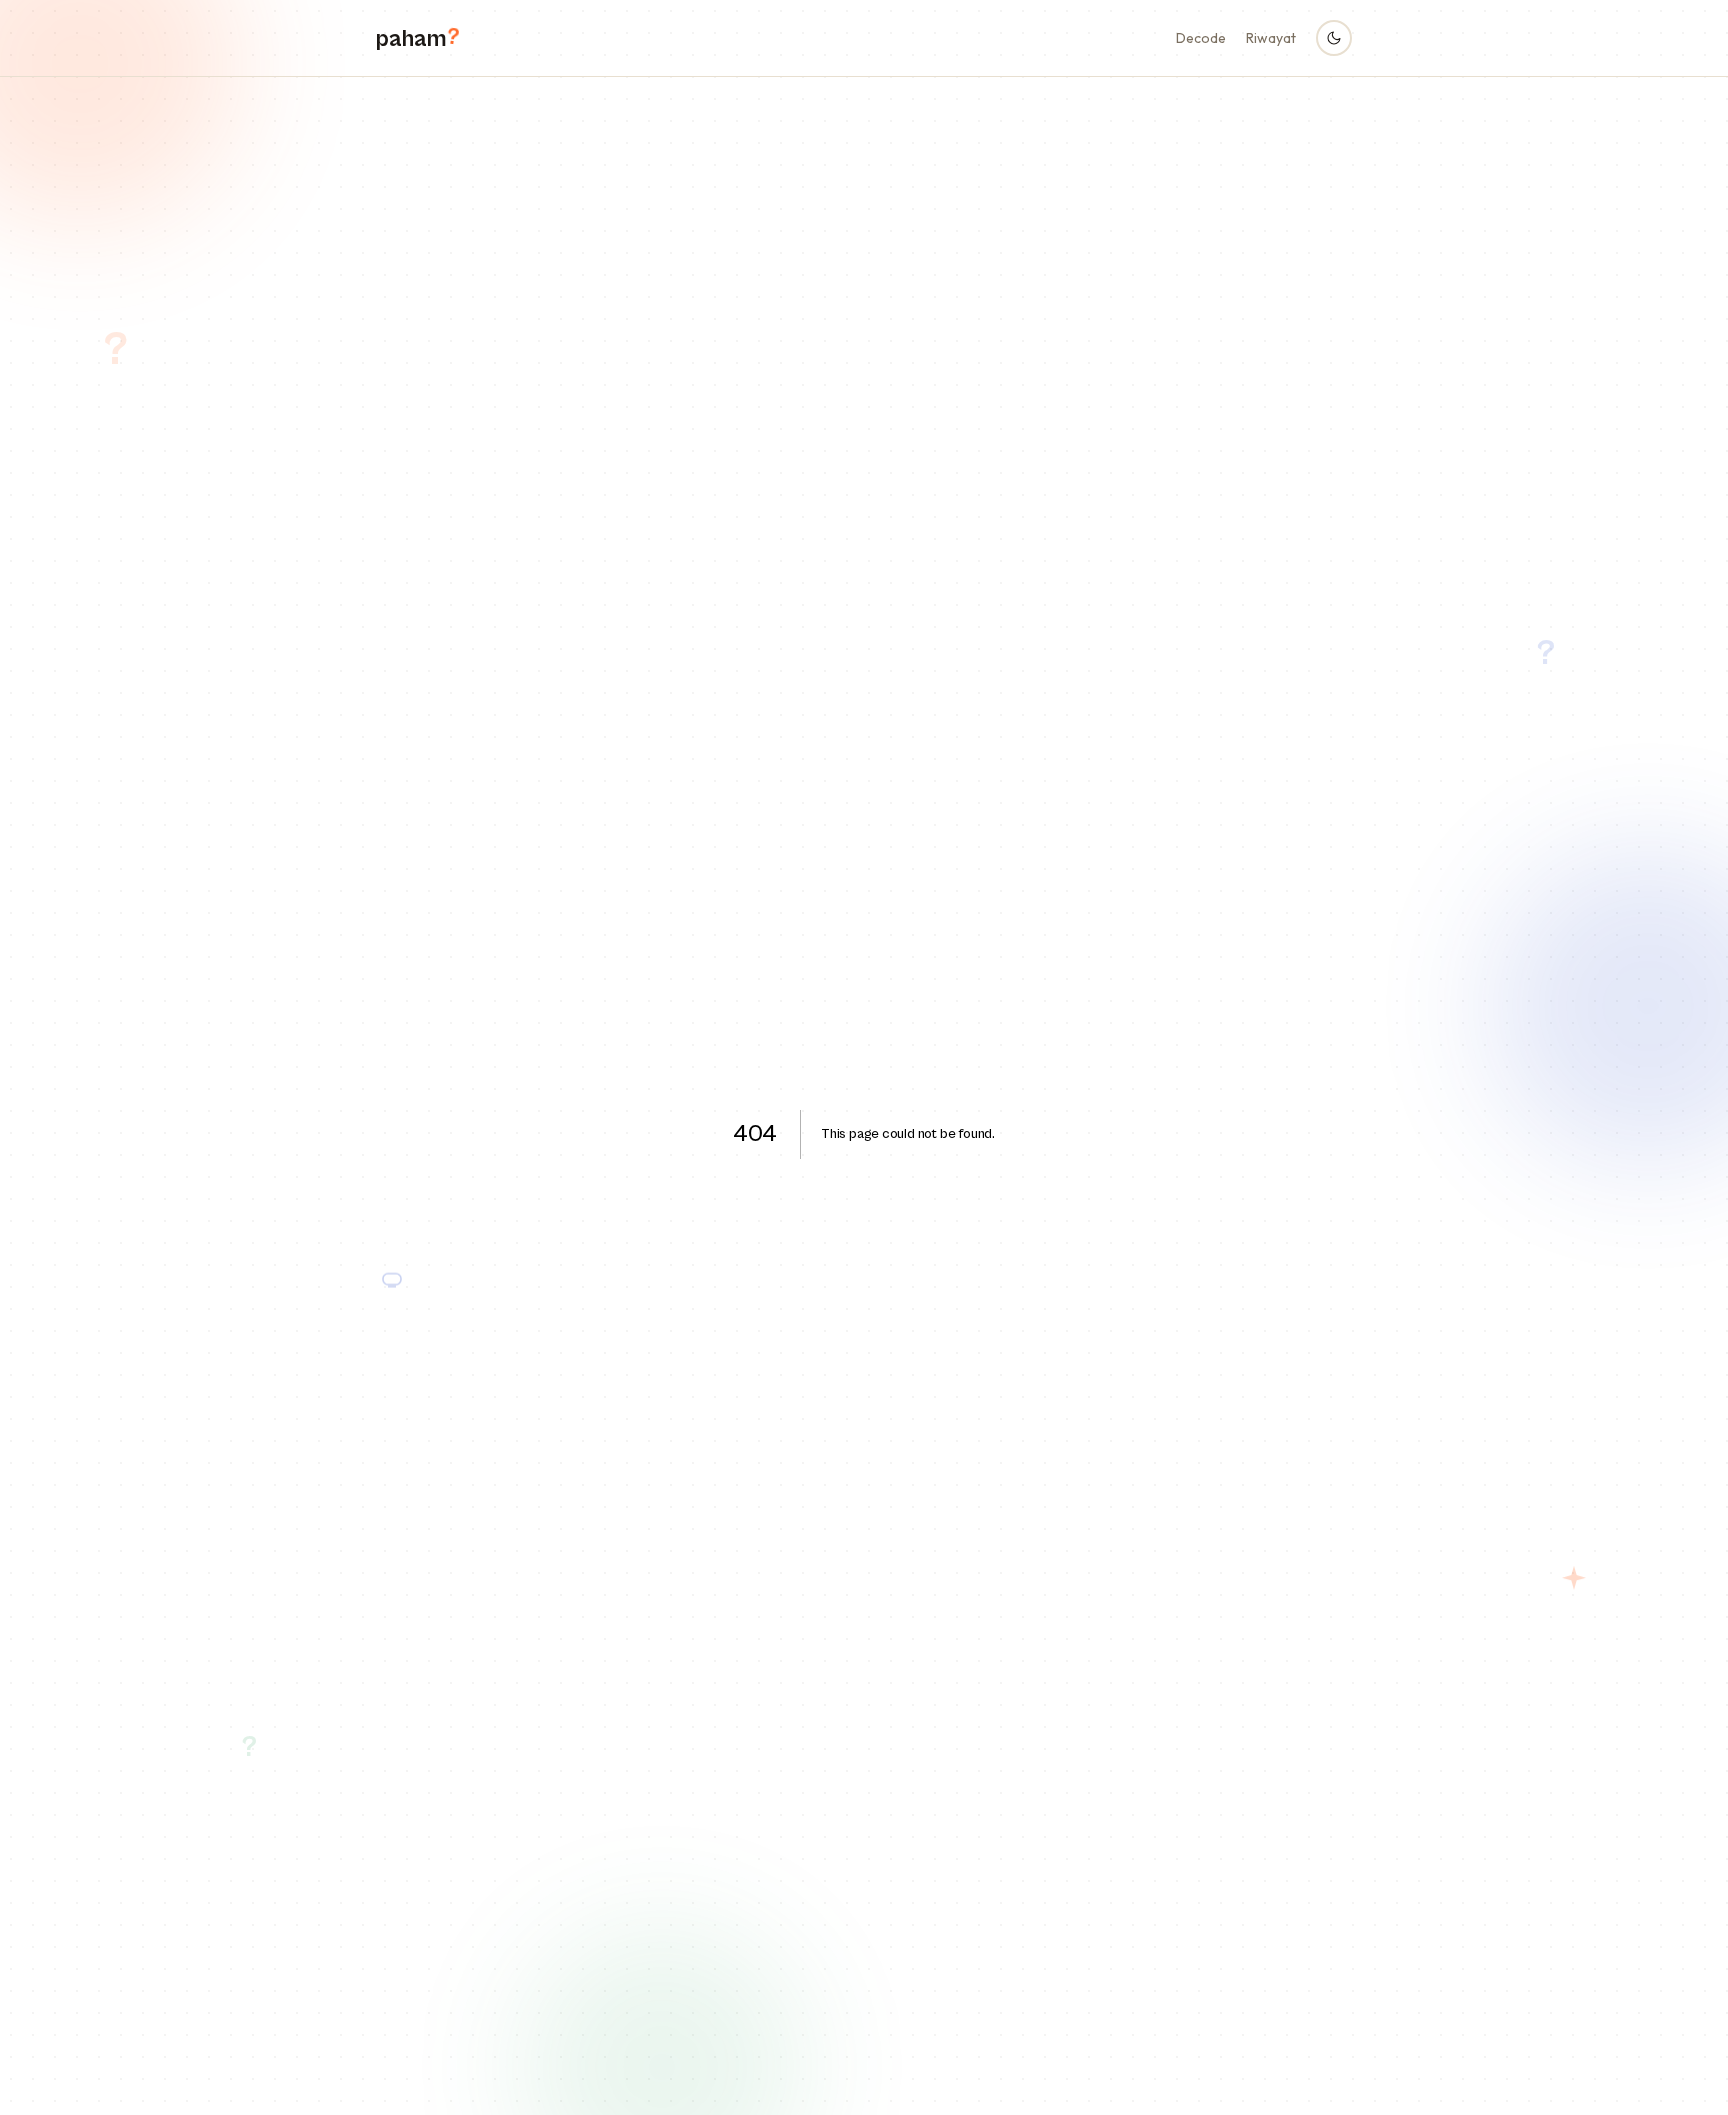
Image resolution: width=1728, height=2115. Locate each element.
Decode (1201, 38)
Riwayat (1271, 38)
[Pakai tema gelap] (1334, 38)
